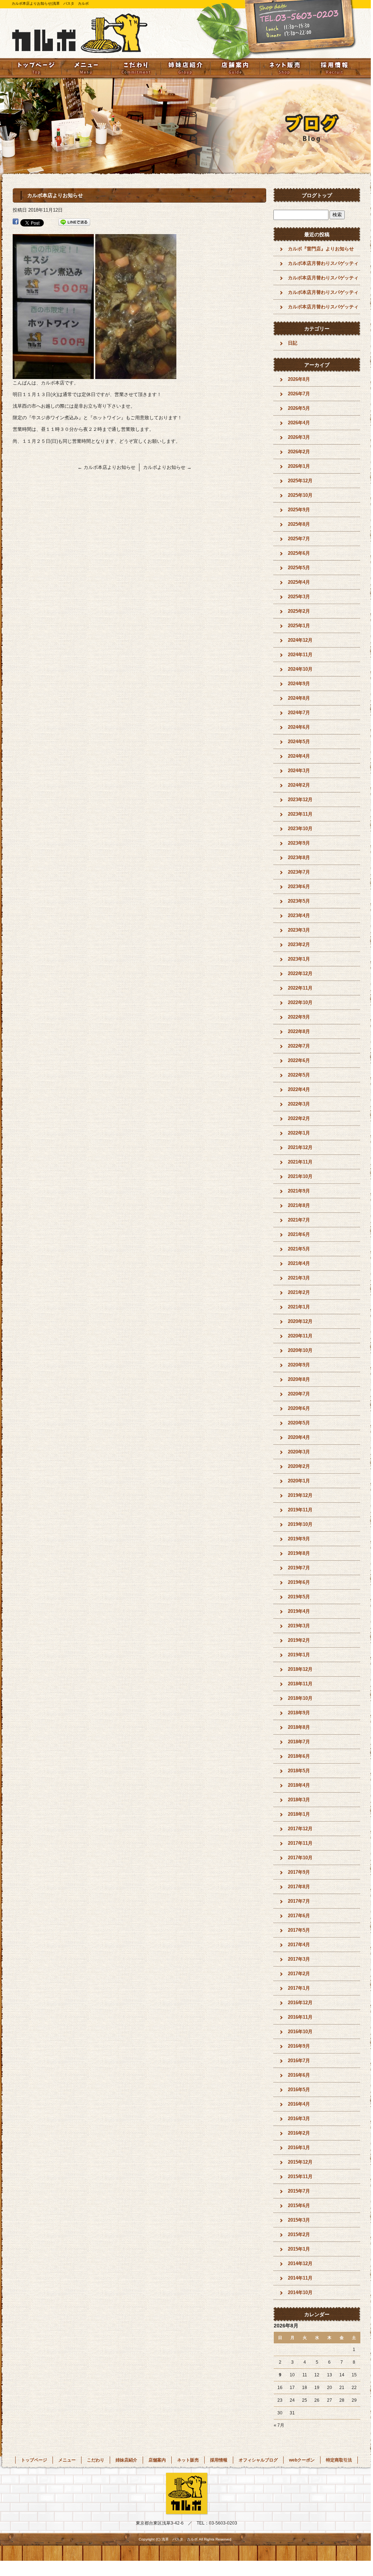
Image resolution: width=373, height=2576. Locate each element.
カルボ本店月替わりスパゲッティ (323, 263)
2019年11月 (300, 1510)
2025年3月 (299, 597)
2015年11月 (300, 2177)
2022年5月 (299, 1075)
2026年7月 (299, 394)
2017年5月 (299, 1930)
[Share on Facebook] (16, 222)
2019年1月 (299, 1655)
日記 (293, 343)
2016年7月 (299, 2061)
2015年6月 (299, 2205)
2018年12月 (300, 1669)
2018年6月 (299, 1756)
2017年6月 (299, 1916)
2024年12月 (300, 640)
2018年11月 (300, 1684)
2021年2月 (299, 1292)
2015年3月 (299, 2220)
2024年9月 (299, 684)
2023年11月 (300, 814)
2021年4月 (299, 1263)
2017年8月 (299, 1887)
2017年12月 (300, 1829)
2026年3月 (299, 437)
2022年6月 (299, 1060)
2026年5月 (299, 408)
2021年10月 (300, 1176)
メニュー (86, 68)
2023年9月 (299, 843)
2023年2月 (299, 944)
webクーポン (302, 2460)
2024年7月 (299, 713)
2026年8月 (299, 379)
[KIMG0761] (53, 375)
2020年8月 (299, 1379)
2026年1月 (299, 466)
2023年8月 (299, 858)
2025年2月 (299, 611)
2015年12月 (300, 2162)
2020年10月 (300, 1350)
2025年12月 (300, 481)
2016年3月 (299, 2119)
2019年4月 (299, 1611)
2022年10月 (300, 1002)
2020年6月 (299, 1408)
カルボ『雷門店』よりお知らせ (321, 249)
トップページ (36, 68)
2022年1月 (299, 1133)
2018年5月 (299, 1771)
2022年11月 (300, 988)
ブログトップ (317, 195)
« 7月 (279, 2425)
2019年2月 (299, 1640)
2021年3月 (299, 1278)
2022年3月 (299, 1104)
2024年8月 (299, 698)
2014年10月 (300, 2292)
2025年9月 (299, 510)
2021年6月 (299, 1234)
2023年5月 (299, 901)
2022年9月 (299, 1017)
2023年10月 (300, 829)
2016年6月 (299, 2075)
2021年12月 (300, 1147)
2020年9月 (299, 1365)
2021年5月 (299, 1249)
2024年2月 (299, 785)
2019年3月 (299, 1626)
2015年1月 (299, 2249)
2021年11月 (300, 1162)
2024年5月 (299, 742)
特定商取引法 (339, 2460)
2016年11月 (300, 2017)
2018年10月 (300, 1698)
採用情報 (334, 68)
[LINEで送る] (74, 222)
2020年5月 (299, 1423)
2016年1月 (299, 2148)
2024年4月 (299, 756)
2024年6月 (299, 727)
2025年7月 (299, 539)
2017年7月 (299, 1901)
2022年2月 (299, 1118)
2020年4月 (299, 1437)
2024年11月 (300, 655)
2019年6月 (299, 1582)
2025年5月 (299, 568)
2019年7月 (299, 1568)
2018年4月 (299, 1785)
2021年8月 (299, 1205)
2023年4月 (299, 915)
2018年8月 (299, 1727)
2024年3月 (299, 771)
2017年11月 (300, 1843)
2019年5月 (299, 1597)
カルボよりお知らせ (167, 467)
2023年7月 (299, 872)
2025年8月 (299, 524)
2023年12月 (300, 800)
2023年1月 (299, 959)
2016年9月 (299, 2046)
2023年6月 (299, 887)
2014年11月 (300, 2278)
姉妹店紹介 (185, 68)
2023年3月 (299, 930)
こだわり (136, 68)
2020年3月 (299, 1452)
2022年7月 (299, 1046)
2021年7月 (299, 1220)
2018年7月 (299, 1742)
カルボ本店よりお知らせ (106, 467)
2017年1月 (299, 1988)
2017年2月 (299, 1974)
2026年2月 (299, 452)
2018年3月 (299, 1800)
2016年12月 (300, 2003)
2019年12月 (300, 1495)
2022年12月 (300, 973)
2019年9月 (299, 1539)
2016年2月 (299, 2133)
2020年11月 (300, 1336)
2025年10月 (300, 495)
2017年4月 (299, 1945)
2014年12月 (300, 2263)
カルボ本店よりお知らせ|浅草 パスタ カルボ (50, 3)
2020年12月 (300, 1321)
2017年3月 (299, 1959)
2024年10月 (300, 669)
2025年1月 (299, 626)
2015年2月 (299, 2234)
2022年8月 (299, 1031)
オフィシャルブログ (258, 2460)
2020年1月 (299, 1481)
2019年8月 (299, 1553)
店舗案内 (235, 68)
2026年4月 (299, 423)
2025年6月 (299, 553)
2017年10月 (300, 1858)
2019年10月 (300, 1524)
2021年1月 (299, 1307)
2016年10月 (300, 2032)
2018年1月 (299, 1814)
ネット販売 (285, 68)
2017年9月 (299, 1872)
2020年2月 (299, 1466)
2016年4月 (299, 2104)
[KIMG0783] (136, 375)
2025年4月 (299, 582)
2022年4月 (299, 1089)
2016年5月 (299, 2090)
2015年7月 (299, 2191)
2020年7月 (299, 1394)
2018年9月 (299, 1713)
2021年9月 (299, 1191)
